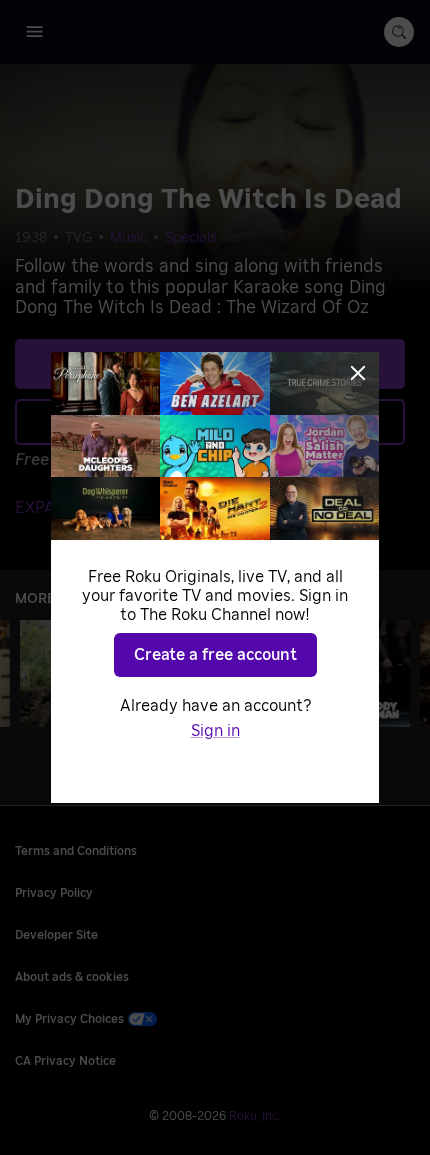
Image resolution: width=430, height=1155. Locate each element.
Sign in (215, 731)
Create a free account (215, 655)
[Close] (358, 373)
